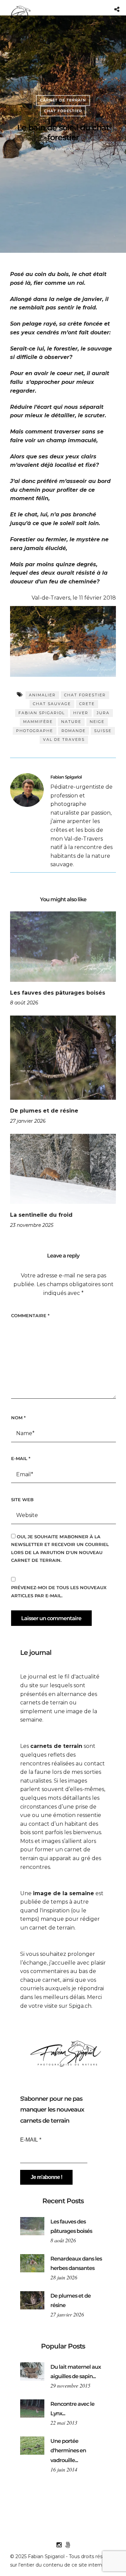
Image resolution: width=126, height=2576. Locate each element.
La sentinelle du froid (41, 1215)
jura (103, 713)
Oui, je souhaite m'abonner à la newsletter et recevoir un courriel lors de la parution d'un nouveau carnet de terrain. (60, 1548)
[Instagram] (59, 2545)
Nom (18, 1418)
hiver (81, 713)
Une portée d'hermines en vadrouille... (68, 2451)
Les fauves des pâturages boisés (58, 993)
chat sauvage (52, 704)
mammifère (38, 722)
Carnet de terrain (63, 100)
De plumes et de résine (44, 1111)
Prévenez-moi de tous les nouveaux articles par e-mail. (59, 1591)
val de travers (64, 739)
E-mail (21, 1458)
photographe (35, 731)
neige (97, 722)
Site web (22, 1499)
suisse (103, 731)
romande (74, 731)
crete (87, 704)
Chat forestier (63, 111)
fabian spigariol (42, 713)
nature (71, 722)
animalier (42, 695)
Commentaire (30, 1315)
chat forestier (85, 695)
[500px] (68, 2545)
